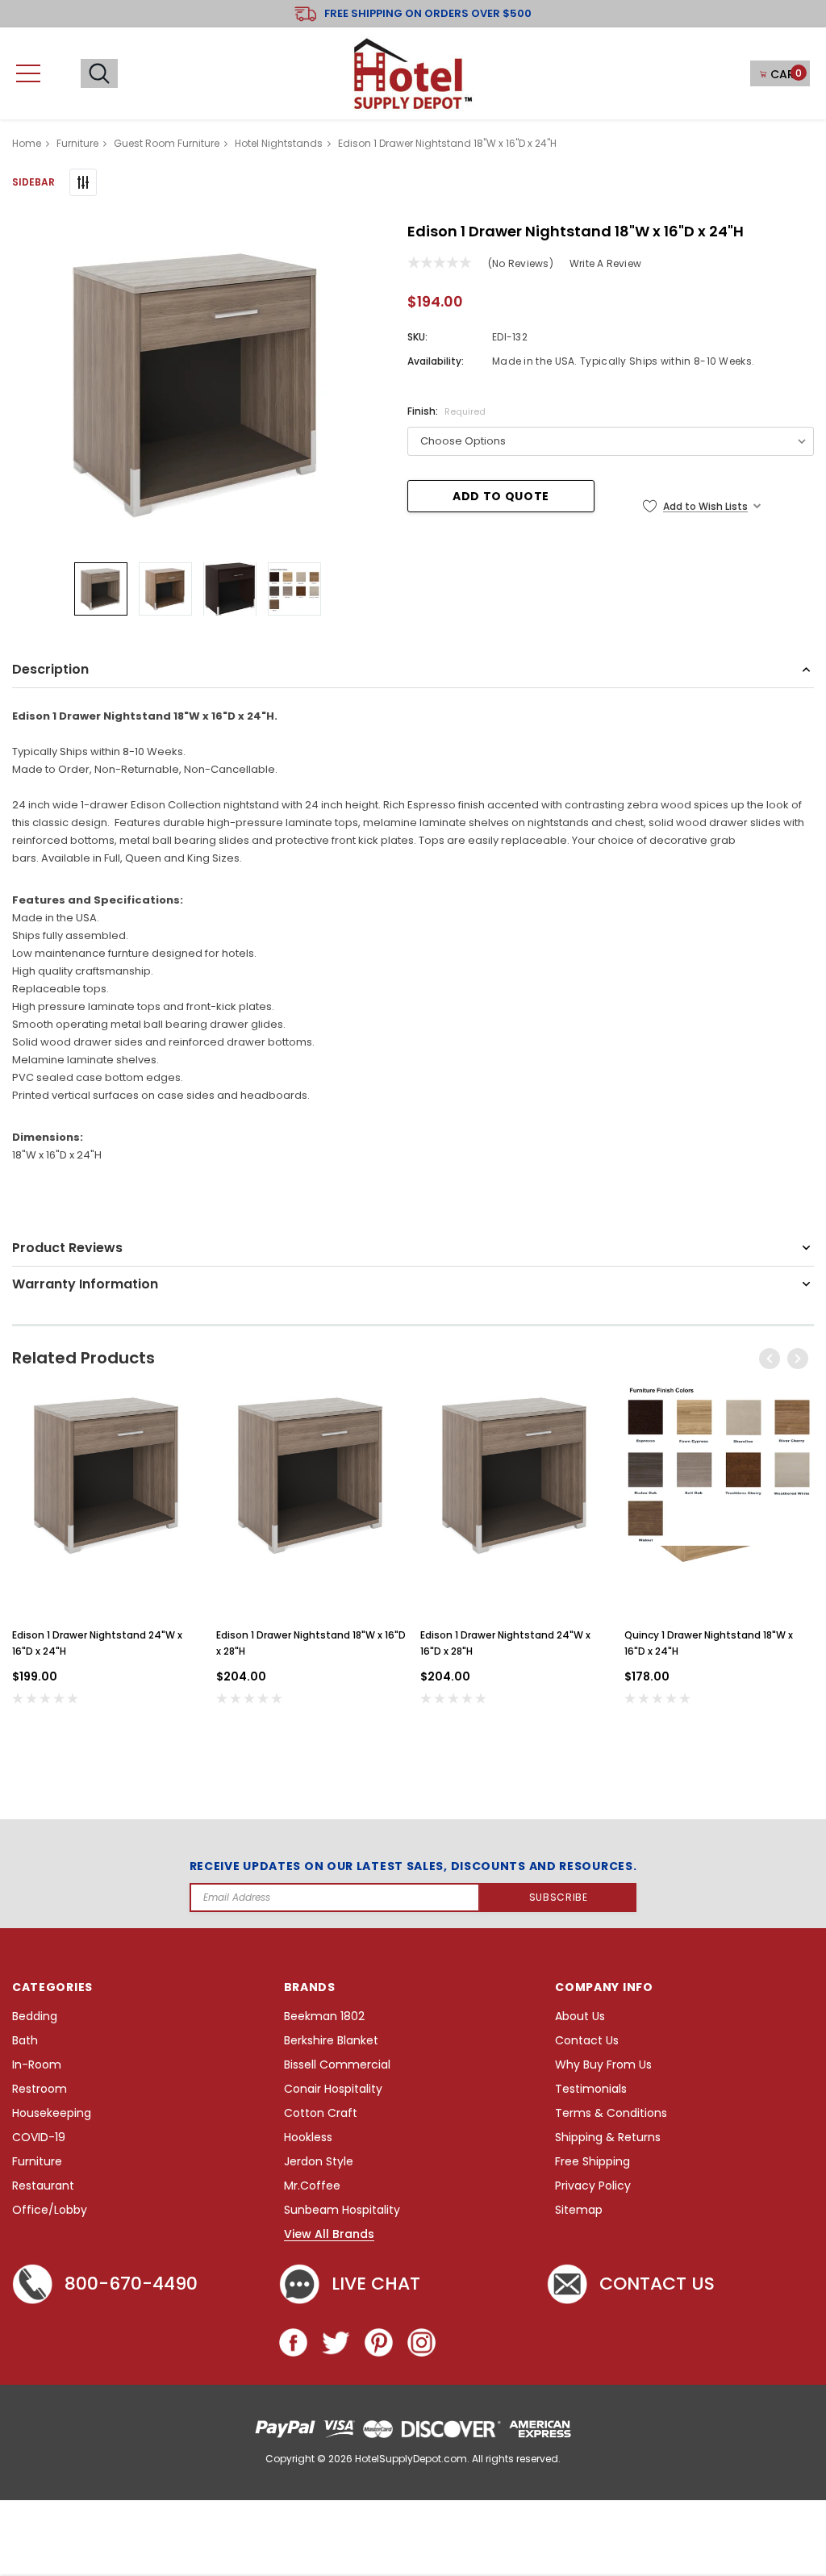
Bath (25, 2041)
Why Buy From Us (603, 2065)
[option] (198, 383)
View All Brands (329, 2235)
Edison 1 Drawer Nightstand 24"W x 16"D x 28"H (505, 1643)
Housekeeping (52, 2113)
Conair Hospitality (333, 2089)
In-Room (37, 2065)
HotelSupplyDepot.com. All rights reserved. (458, 2459)
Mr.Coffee (312, 2186)
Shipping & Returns (608, 2138)
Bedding (35, 2017)
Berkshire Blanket (331, 2041)
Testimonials (591, 2089)
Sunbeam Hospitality (342, 2210)
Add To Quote (501, 496)
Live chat (376, 2284)
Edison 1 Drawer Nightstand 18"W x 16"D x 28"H (311, 1643)
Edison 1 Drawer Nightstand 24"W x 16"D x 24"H (97, 1643)
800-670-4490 (131, 2284)
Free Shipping (592, 2162)
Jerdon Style (319, 2162)
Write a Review (605, 263)
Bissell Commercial (337, 2065)
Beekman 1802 (324, 2017)
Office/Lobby (50, 2210)
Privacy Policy (593, 2186)
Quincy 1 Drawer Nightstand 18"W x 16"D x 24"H (709, 1643)
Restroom (40, 2089)
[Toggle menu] (28, 73)
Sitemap (579, 2210)
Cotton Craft (321, 2113)
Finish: (446, 411)
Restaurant (43, 2186)
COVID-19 (39, 2138)
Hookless (308, 2138)
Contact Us (587, 2041)
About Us (580, 2017)
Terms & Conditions (611, 2113)
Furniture (37, 2162)
